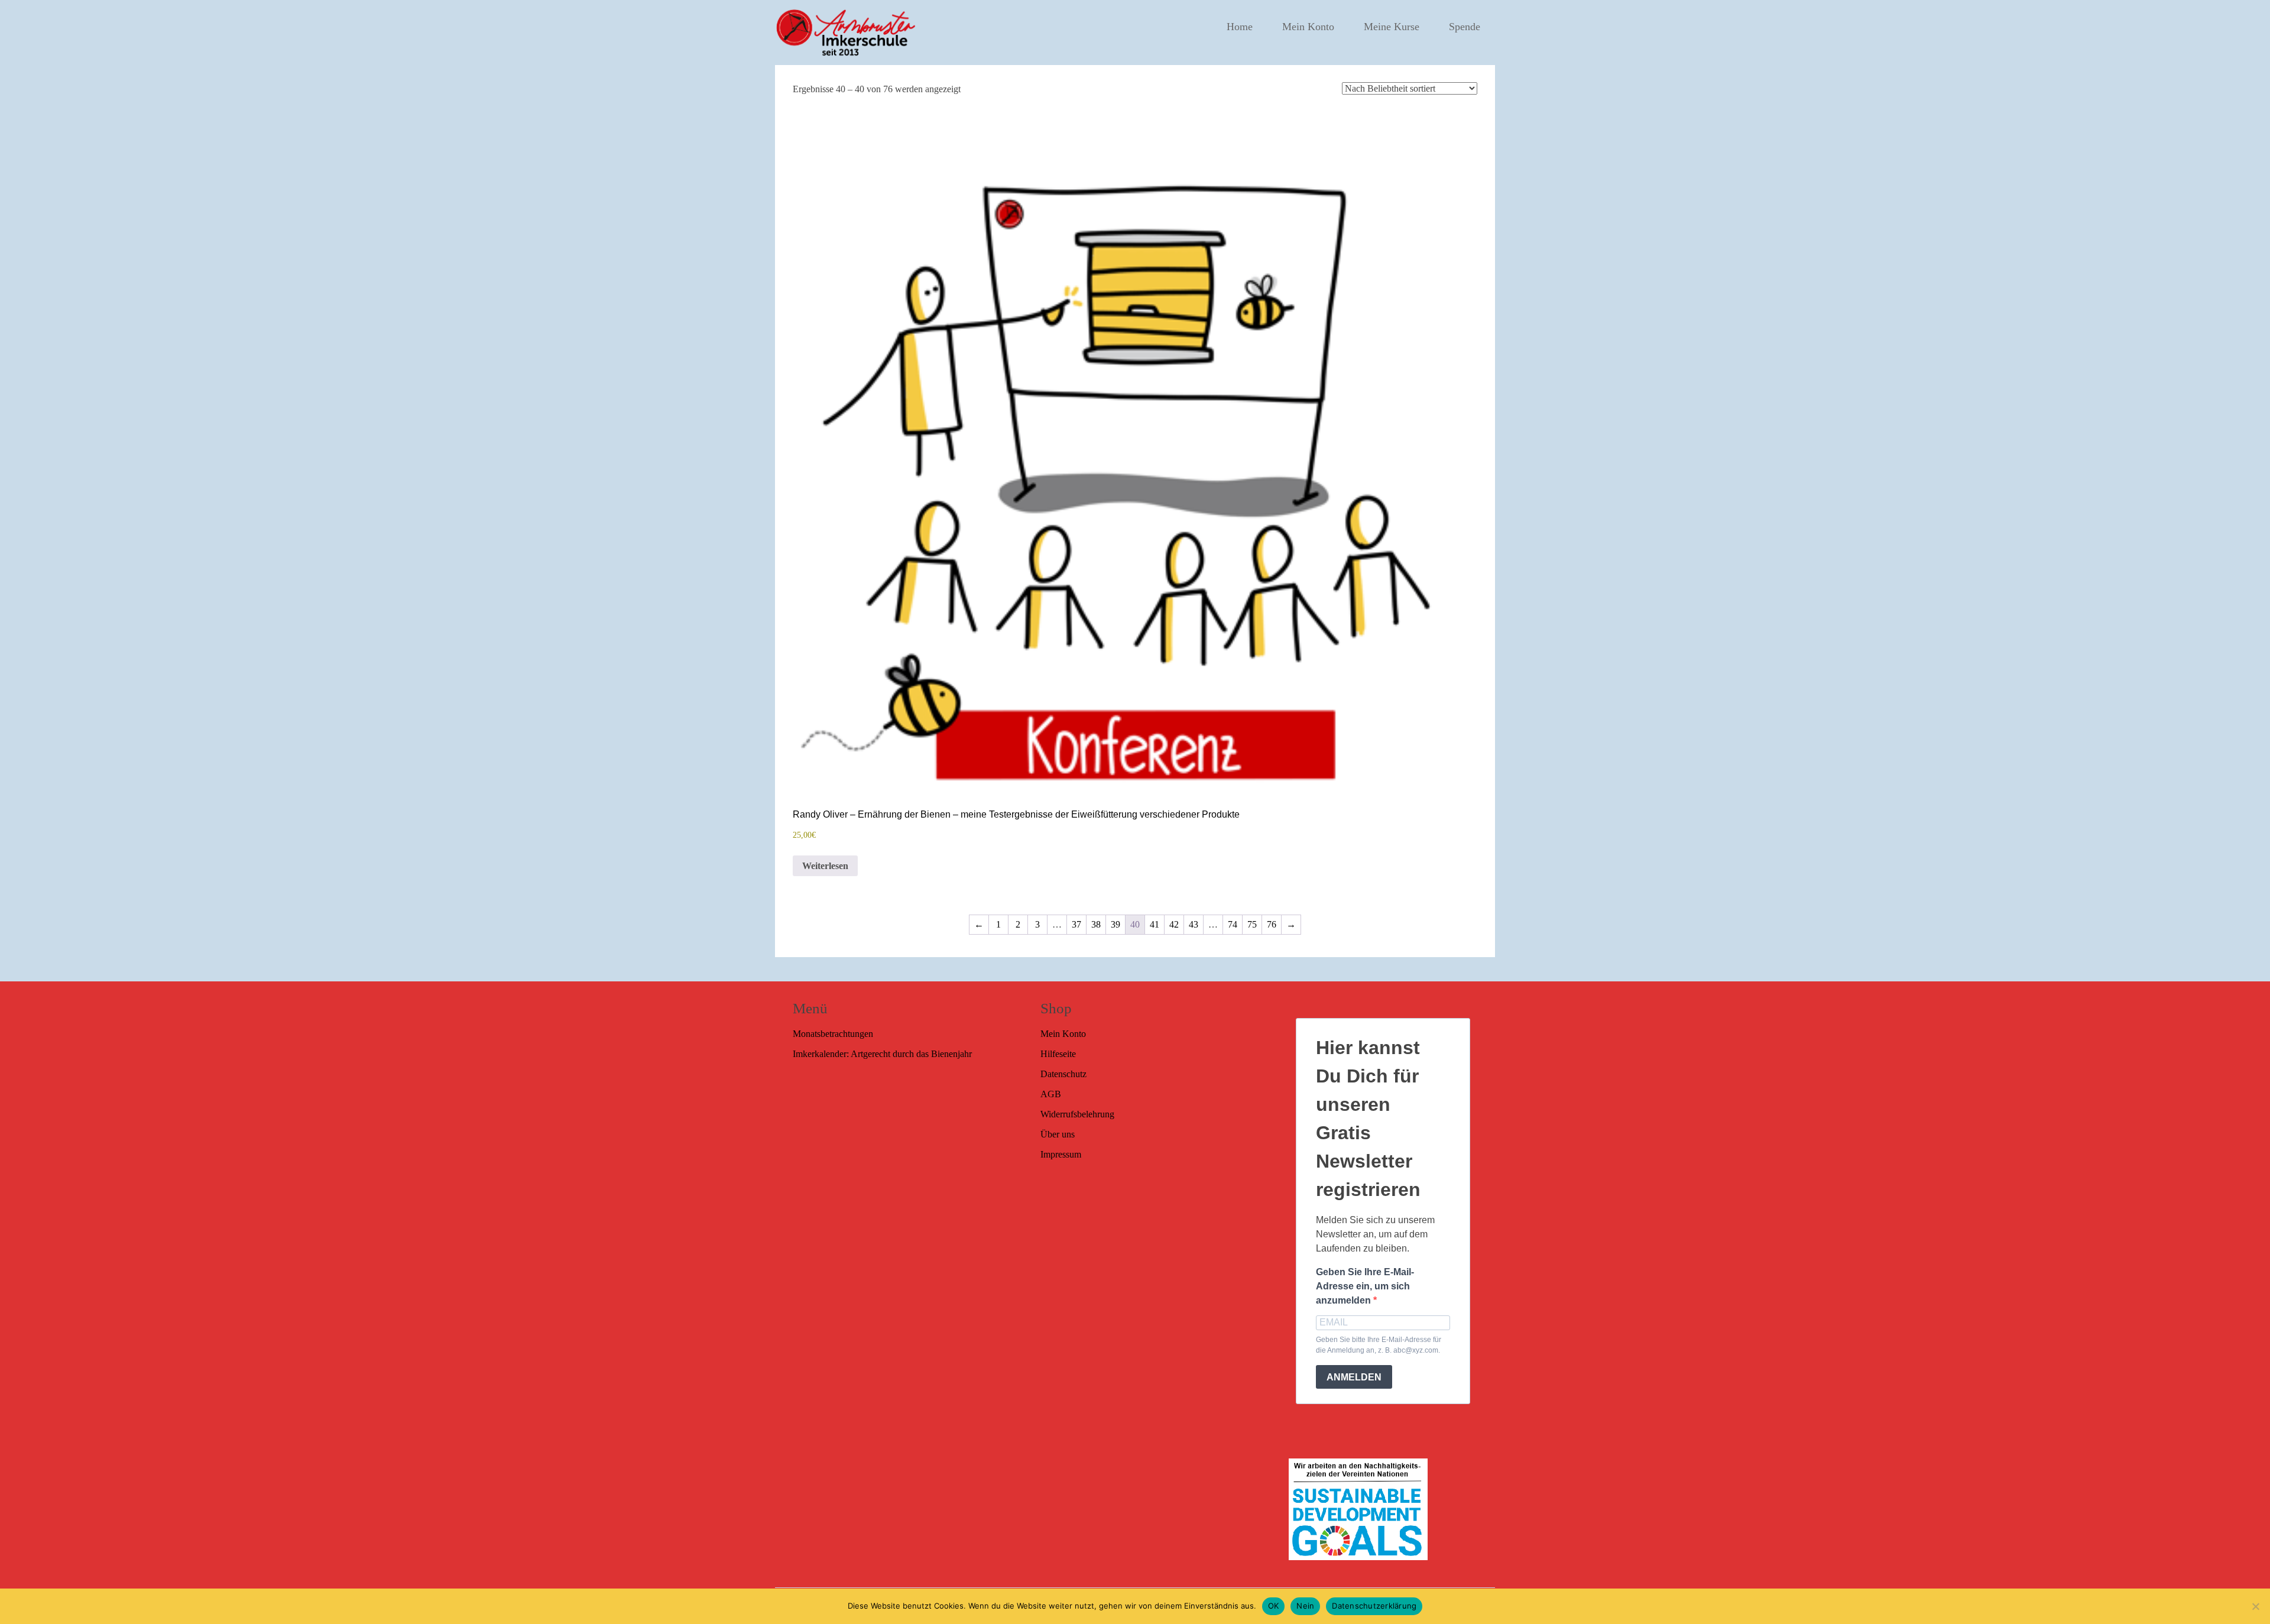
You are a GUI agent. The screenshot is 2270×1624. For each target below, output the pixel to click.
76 (1272, 924)
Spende (1465, 27)
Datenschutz (1063, 1074)
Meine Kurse (1392, 27)
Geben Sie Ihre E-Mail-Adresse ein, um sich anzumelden (1365, 1286)
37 (1076, 924)
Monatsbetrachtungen (833, 1034)
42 (1174, 924)
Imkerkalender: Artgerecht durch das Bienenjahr (882, 1054)
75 (1252, 924)
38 (1096, 924)
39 (1115, 924)
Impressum (1061, 1154)
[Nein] (2255, 1606)
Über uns (1058, 1134)
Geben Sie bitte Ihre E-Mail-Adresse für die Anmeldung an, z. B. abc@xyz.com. (1379, 1345)
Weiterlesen (825, 866)
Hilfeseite (1058, 1054)
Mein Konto (1308, 27)
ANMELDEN (1354, 1377)
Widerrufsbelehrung (1077, 1114)
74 (1233, 924)
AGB (1051, 1094)
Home (1240, 27)
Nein (1305, 1606)
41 (1155, 924)
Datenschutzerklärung (1374, 1606)
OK (1274, 1606)
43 (1194, 924)
